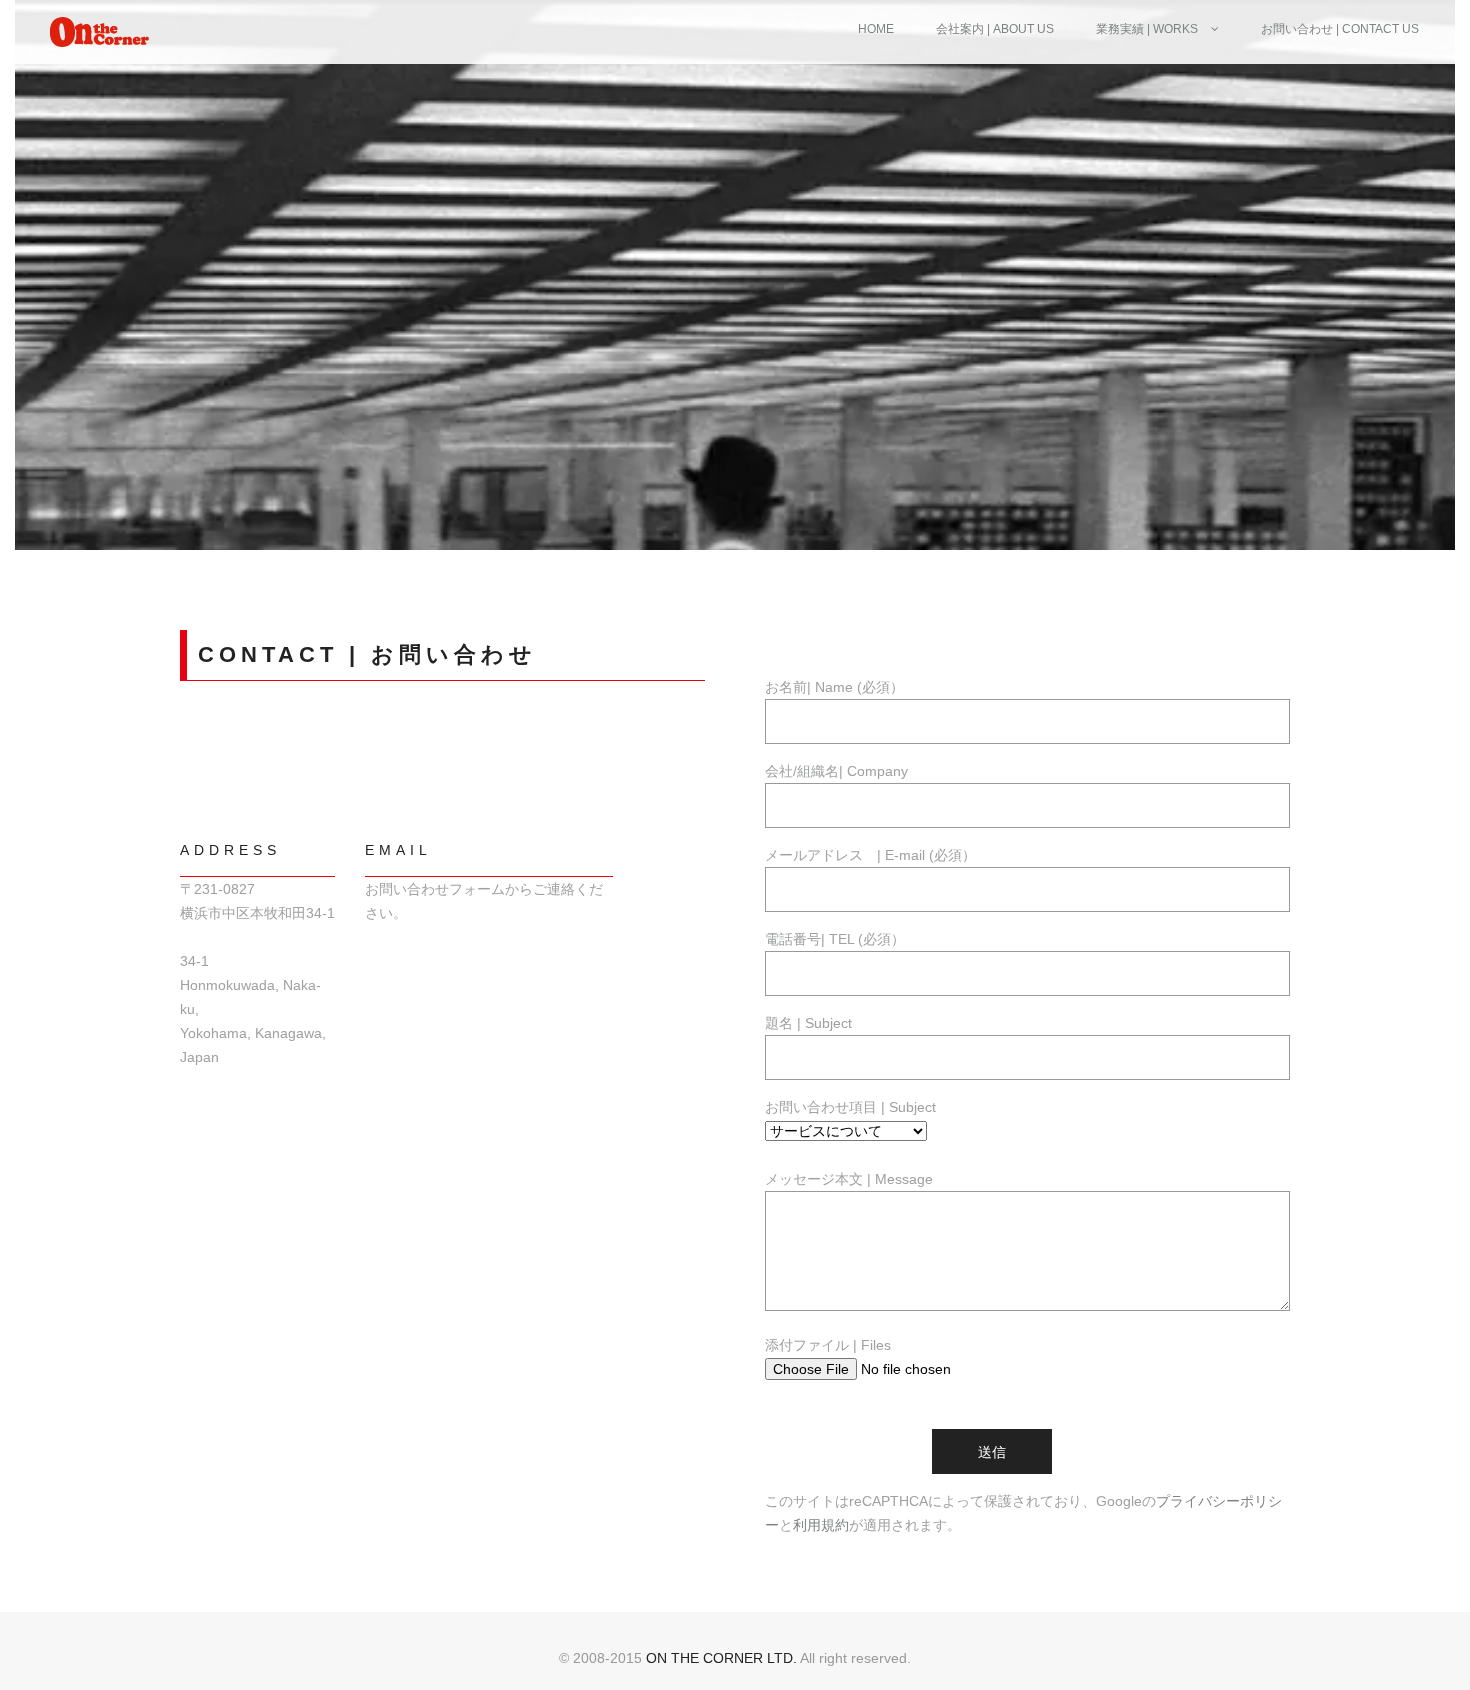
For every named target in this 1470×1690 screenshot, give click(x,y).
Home (876, 29)
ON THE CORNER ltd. (721, 1658)
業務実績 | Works (1148, 29)
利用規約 (821, 1525)
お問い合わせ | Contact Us (1340, 29)
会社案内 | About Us (995, 29)
